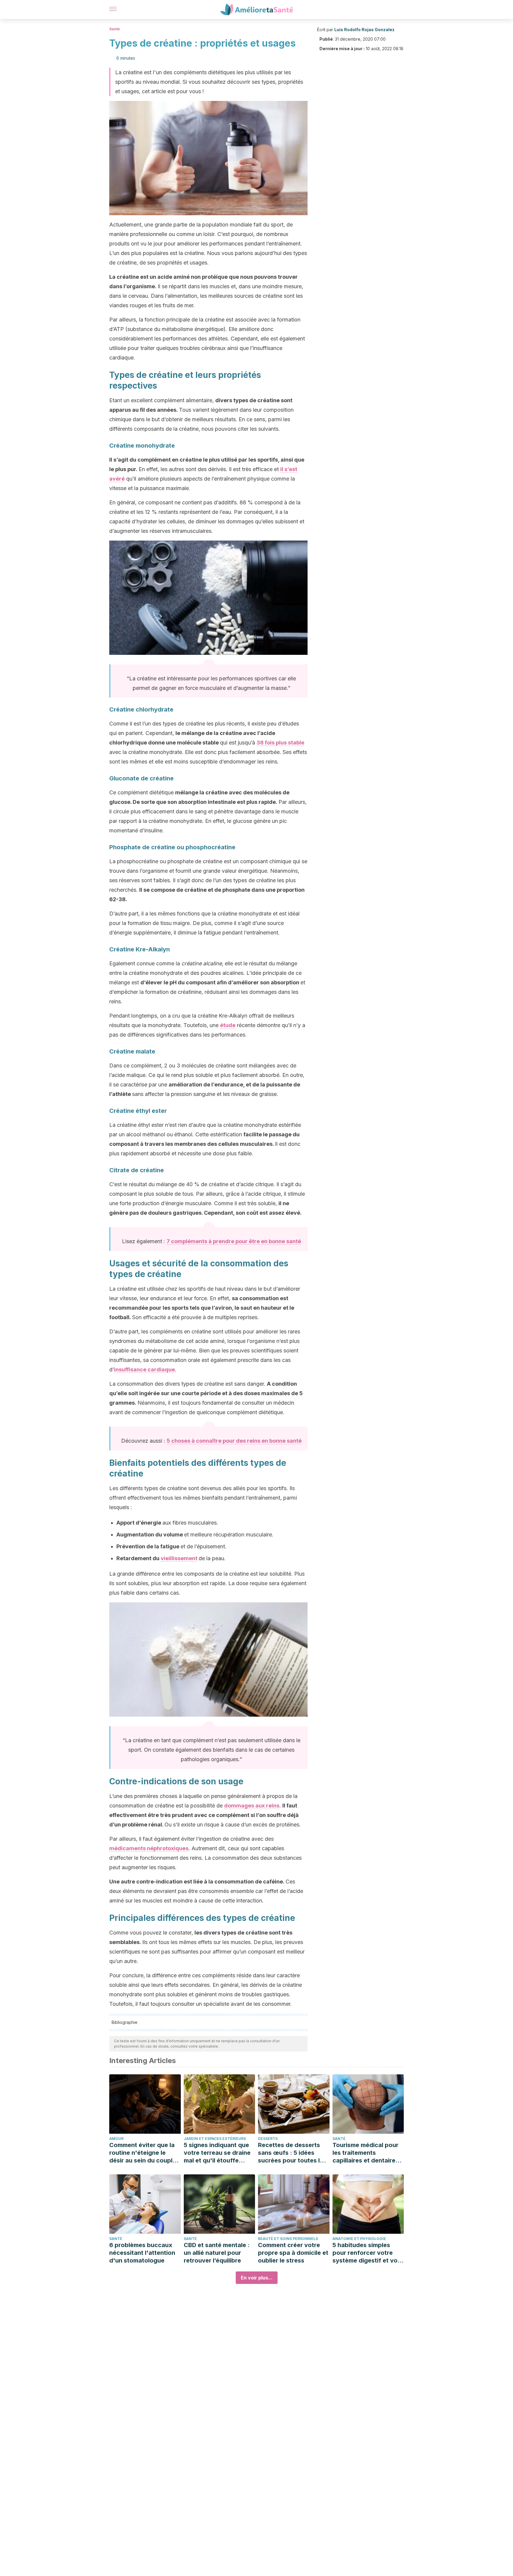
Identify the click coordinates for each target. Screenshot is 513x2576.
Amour (116, 2139)
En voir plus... (257, 2278)
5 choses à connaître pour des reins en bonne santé (234, 1441)
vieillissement (179, 1558)
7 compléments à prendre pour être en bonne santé (234, 1241)
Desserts (268, 2139)
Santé (115, 29)
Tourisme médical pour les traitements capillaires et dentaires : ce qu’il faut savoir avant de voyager (367, 2153)
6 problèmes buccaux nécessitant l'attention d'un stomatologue (142, 2253)
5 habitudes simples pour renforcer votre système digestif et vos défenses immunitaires (367, 2253)
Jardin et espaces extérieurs (215, 2139)
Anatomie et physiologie (359, 2239)
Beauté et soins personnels (288, 2239)
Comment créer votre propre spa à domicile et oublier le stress (293, 2253)
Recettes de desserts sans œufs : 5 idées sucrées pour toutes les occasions (292, 2153)
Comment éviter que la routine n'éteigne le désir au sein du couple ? (143, 2153)
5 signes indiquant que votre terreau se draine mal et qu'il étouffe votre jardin (217, 2153)
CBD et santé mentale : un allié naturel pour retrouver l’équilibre (217, 2253)
